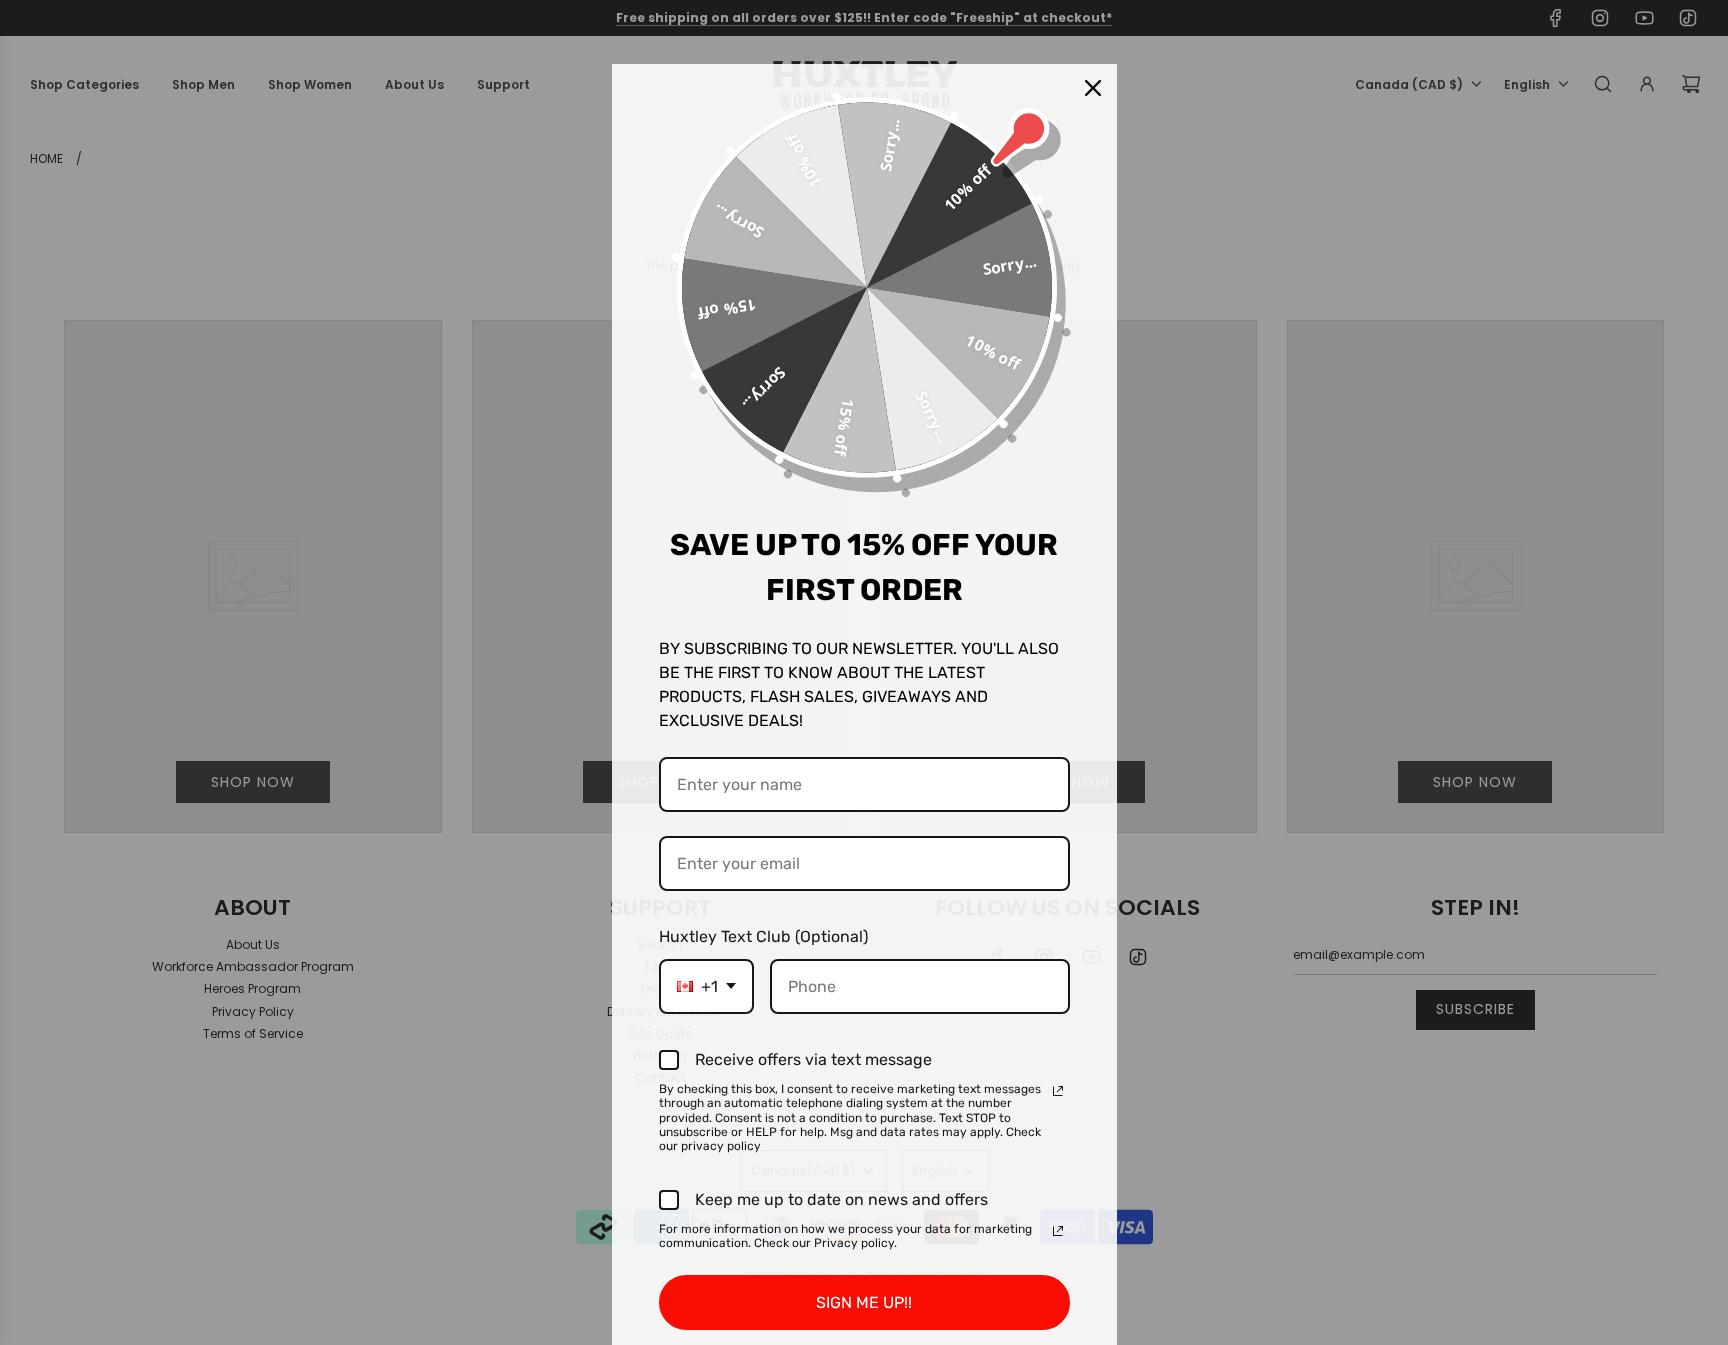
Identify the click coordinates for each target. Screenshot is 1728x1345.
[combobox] (706, 986)
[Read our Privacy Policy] (1058, 1091)
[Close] (1093, 88)
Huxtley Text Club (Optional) (763, 936)
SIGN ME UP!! (864, 1302)
